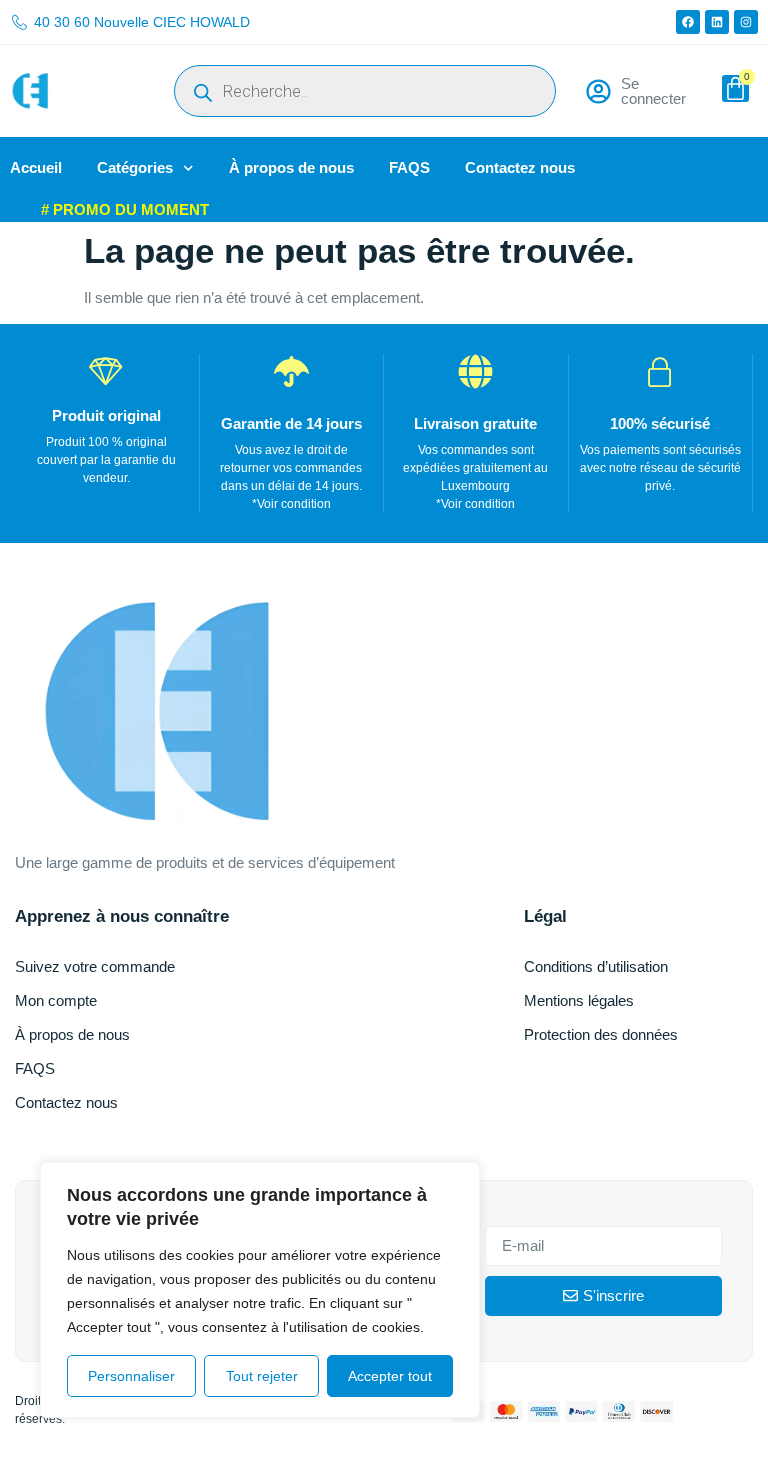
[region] (260, 1290)
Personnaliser (131, 1376)
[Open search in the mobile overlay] (365, 91)
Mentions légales (579, 1000)
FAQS (409, 167)
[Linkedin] (717, 22)
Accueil (36, 167)
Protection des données (601, 1034)
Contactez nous (520, 167)
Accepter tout (390, 1376)
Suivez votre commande (95, 966)
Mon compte (56, 1000)
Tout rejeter (262, 1376)
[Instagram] (746, 22)
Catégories (135, 167)
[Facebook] (688, 22)
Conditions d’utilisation (596, 966)
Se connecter (653, 91)
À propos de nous (291, 167)
